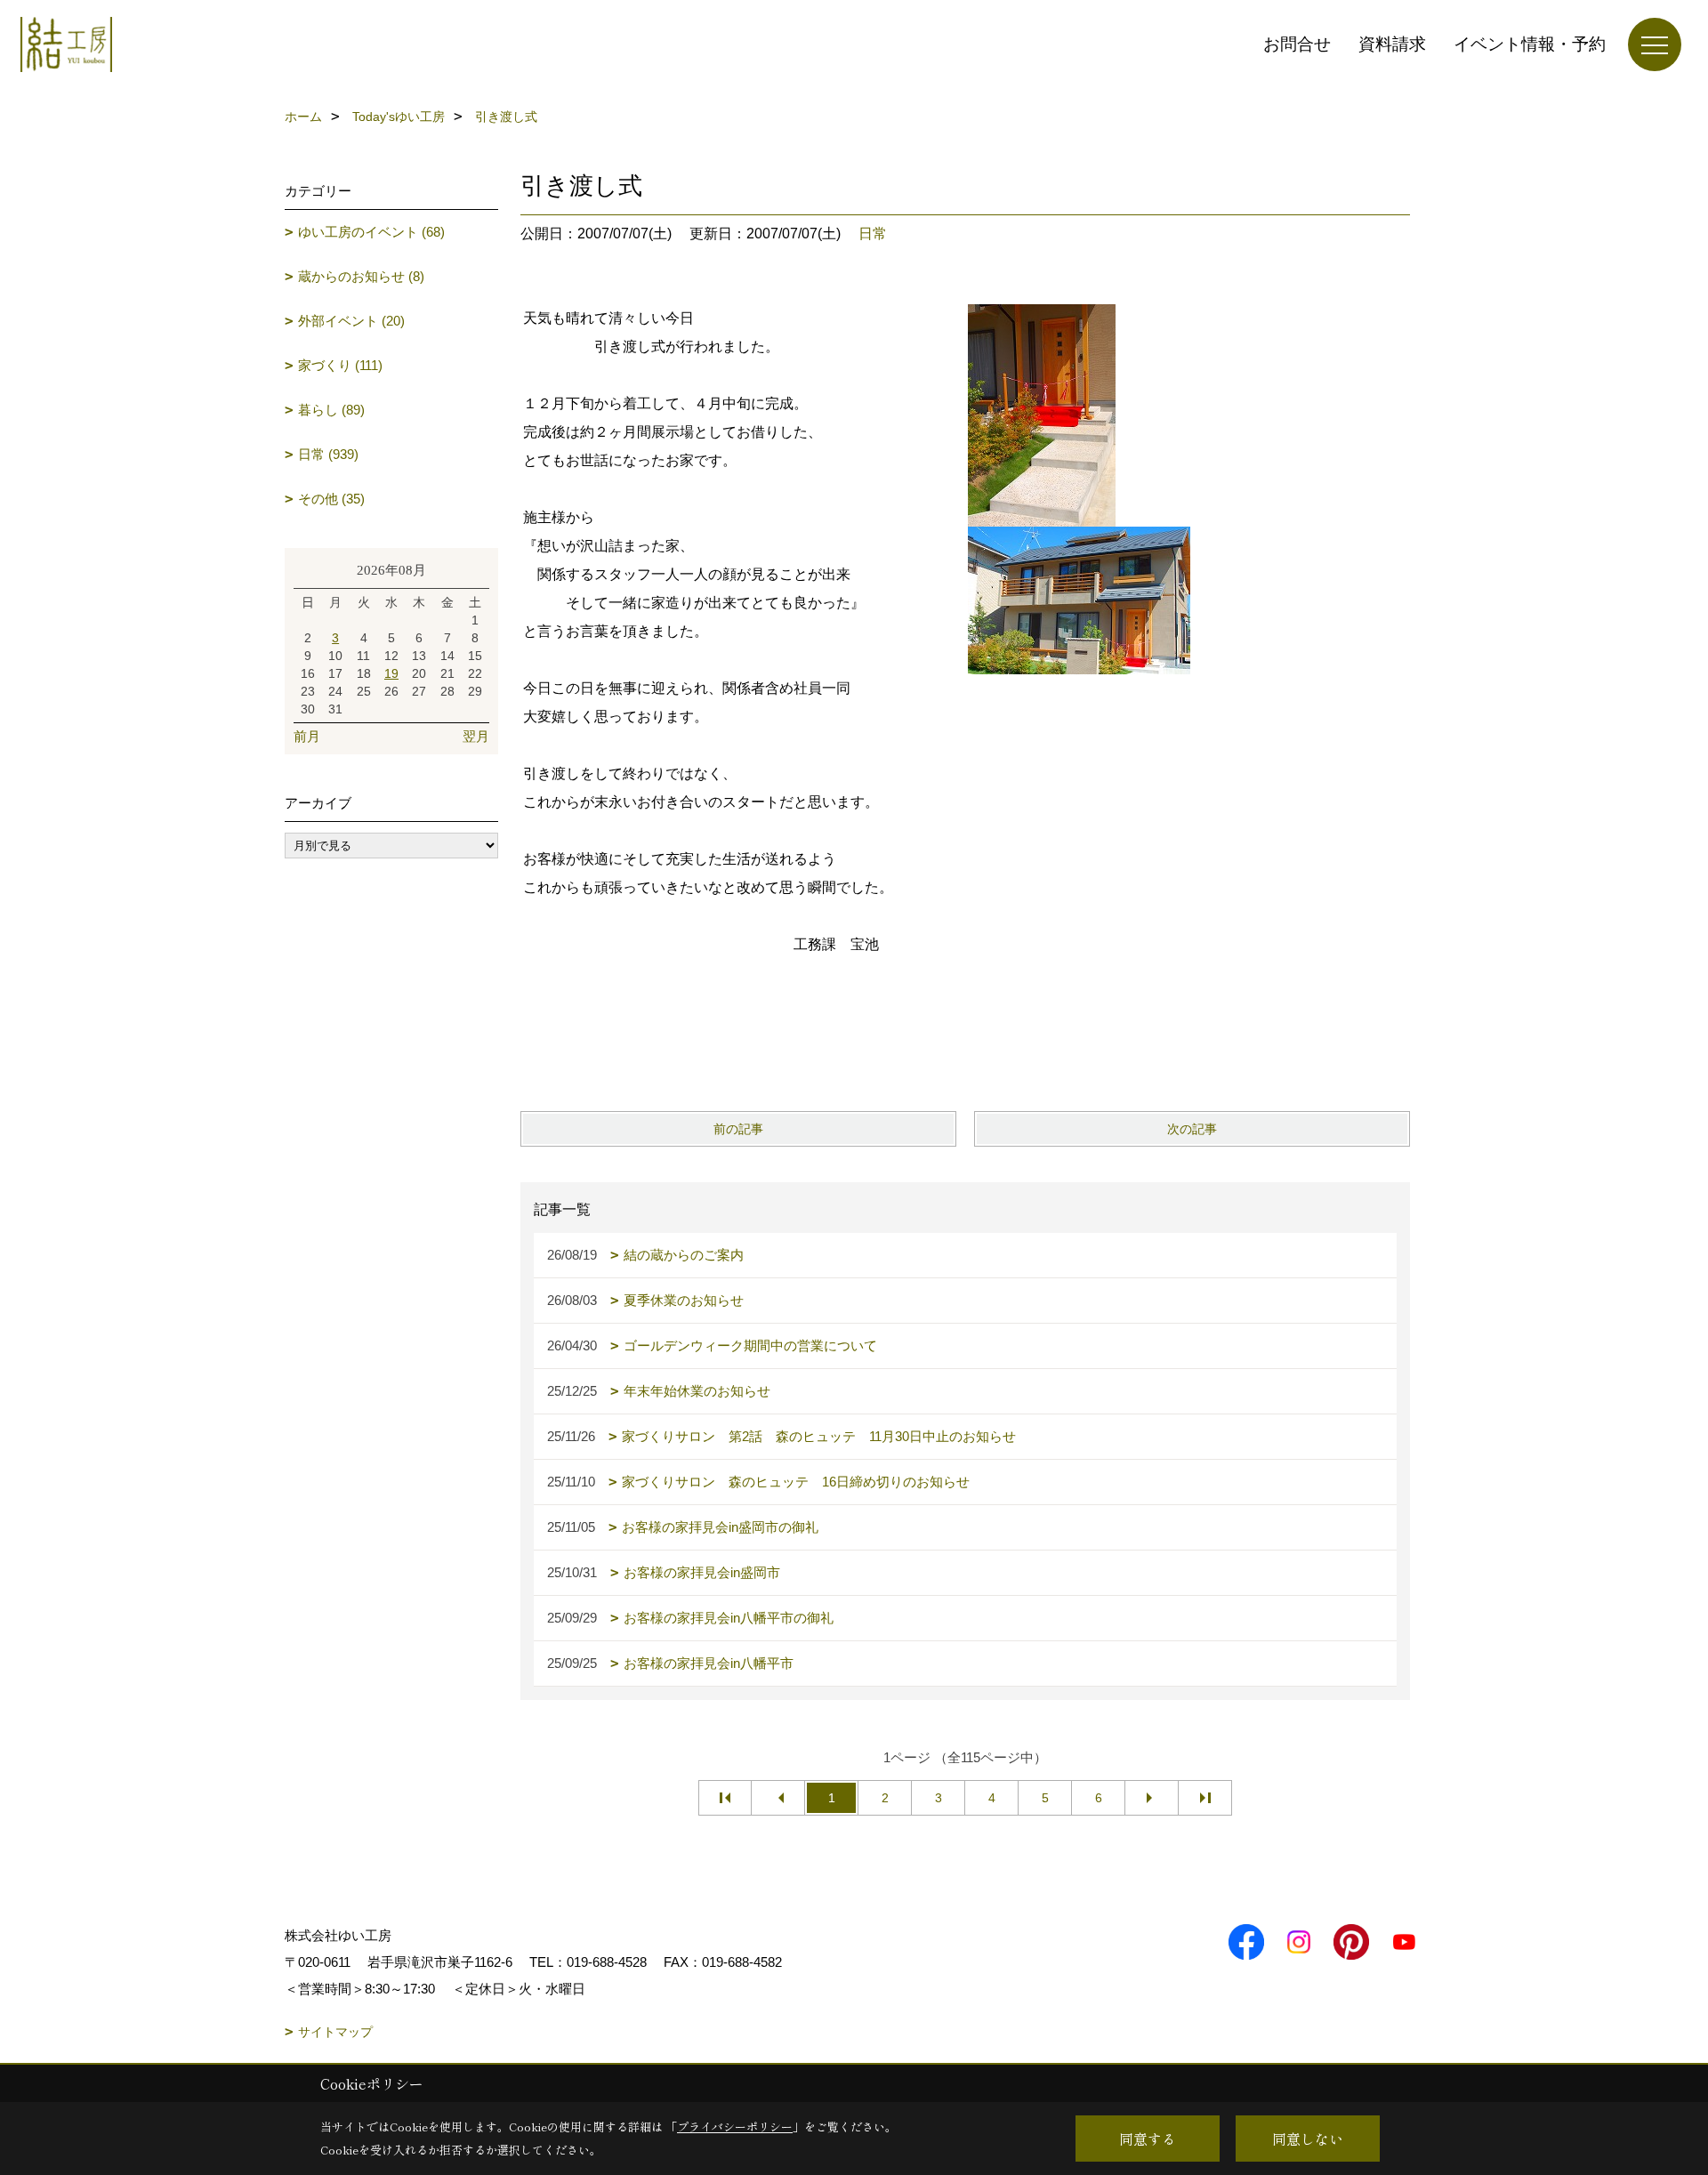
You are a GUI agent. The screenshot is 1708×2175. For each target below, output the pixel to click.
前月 (307, 736)
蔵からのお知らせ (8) (361, 276)
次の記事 (1192, 1129)
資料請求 (1392, 44)
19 (391, 673)
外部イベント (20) (351, 321)
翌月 (476, 736)
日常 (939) (328, 454)
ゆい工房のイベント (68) (371, 232)
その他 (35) (331, 499)
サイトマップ (335, 2032)
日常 (873, 234)
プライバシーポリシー (735, 2127)
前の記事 (738, 1129)
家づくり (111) (340, 365)
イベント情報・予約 (1530, 44)
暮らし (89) (331, 410)
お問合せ (1297, 44)
